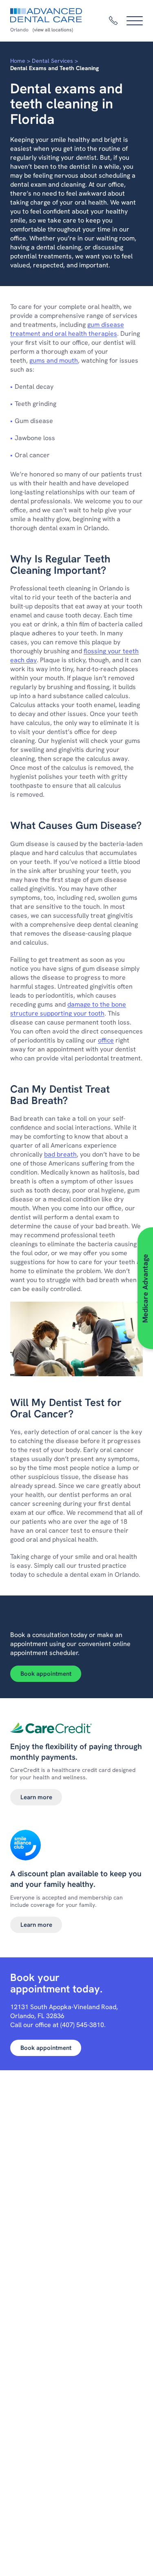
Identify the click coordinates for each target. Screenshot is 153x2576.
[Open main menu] (135, 21)
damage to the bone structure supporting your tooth (68, 1009)
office (106, 1040)
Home (18, 61)
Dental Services (52, 61)
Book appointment (46, 1674)
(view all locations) (53, 30)
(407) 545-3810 (82, 2025)
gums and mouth (54, 360)
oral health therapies (86, 334)
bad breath (60, 1154)
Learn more (36, 1797)
